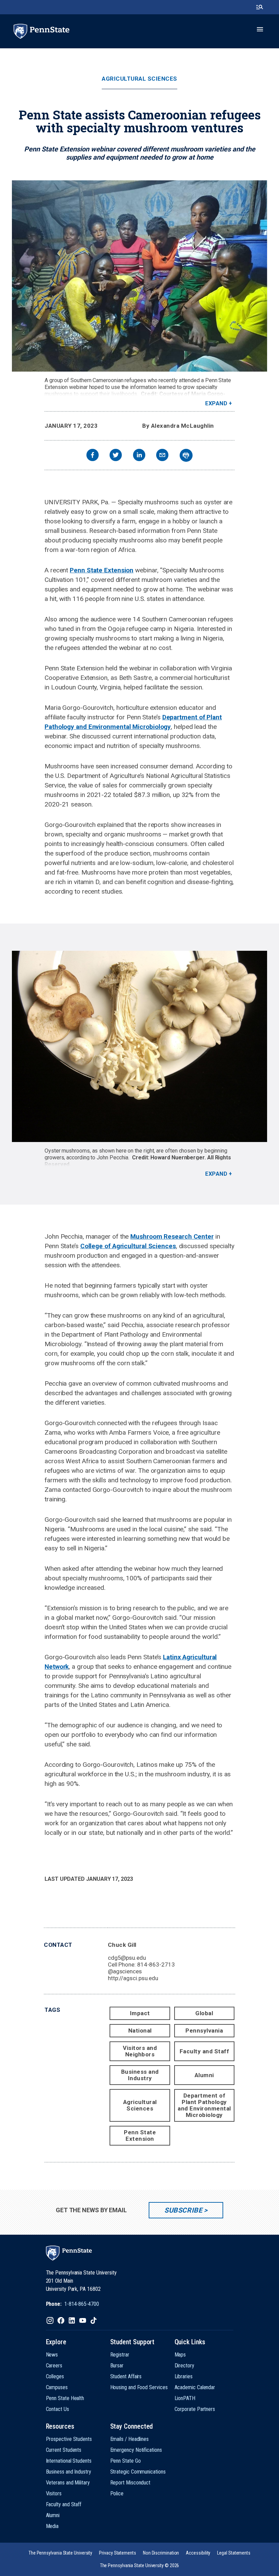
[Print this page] (186, 455)
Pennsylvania (204, 2031)
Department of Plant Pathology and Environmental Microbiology (204, 2105)
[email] (162, 456)
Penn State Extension (102, 570)
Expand (216, 403)
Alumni (204, 2075)
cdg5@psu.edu (127, 1958)
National (140, 2031)
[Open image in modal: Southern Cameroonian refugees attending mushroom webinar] (139, 276)
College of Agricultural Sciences (128, 1246)
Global (204, 2013)
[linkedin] (139, 456)
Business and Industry (140, 2075)
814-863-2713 (156, 1964)
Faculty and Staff (204, 2051)
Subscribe (183, 2210)
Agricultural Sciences (139, 79)
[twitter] (116, 456)
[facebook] (93, 456)
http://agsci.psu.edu (133, 1978)
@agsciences (125, 1971)
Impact (140, 2013)
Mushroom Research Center (172, 1236)
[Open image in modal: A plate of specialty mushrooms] (139, 1046)
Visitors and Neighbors (140, 2051)
